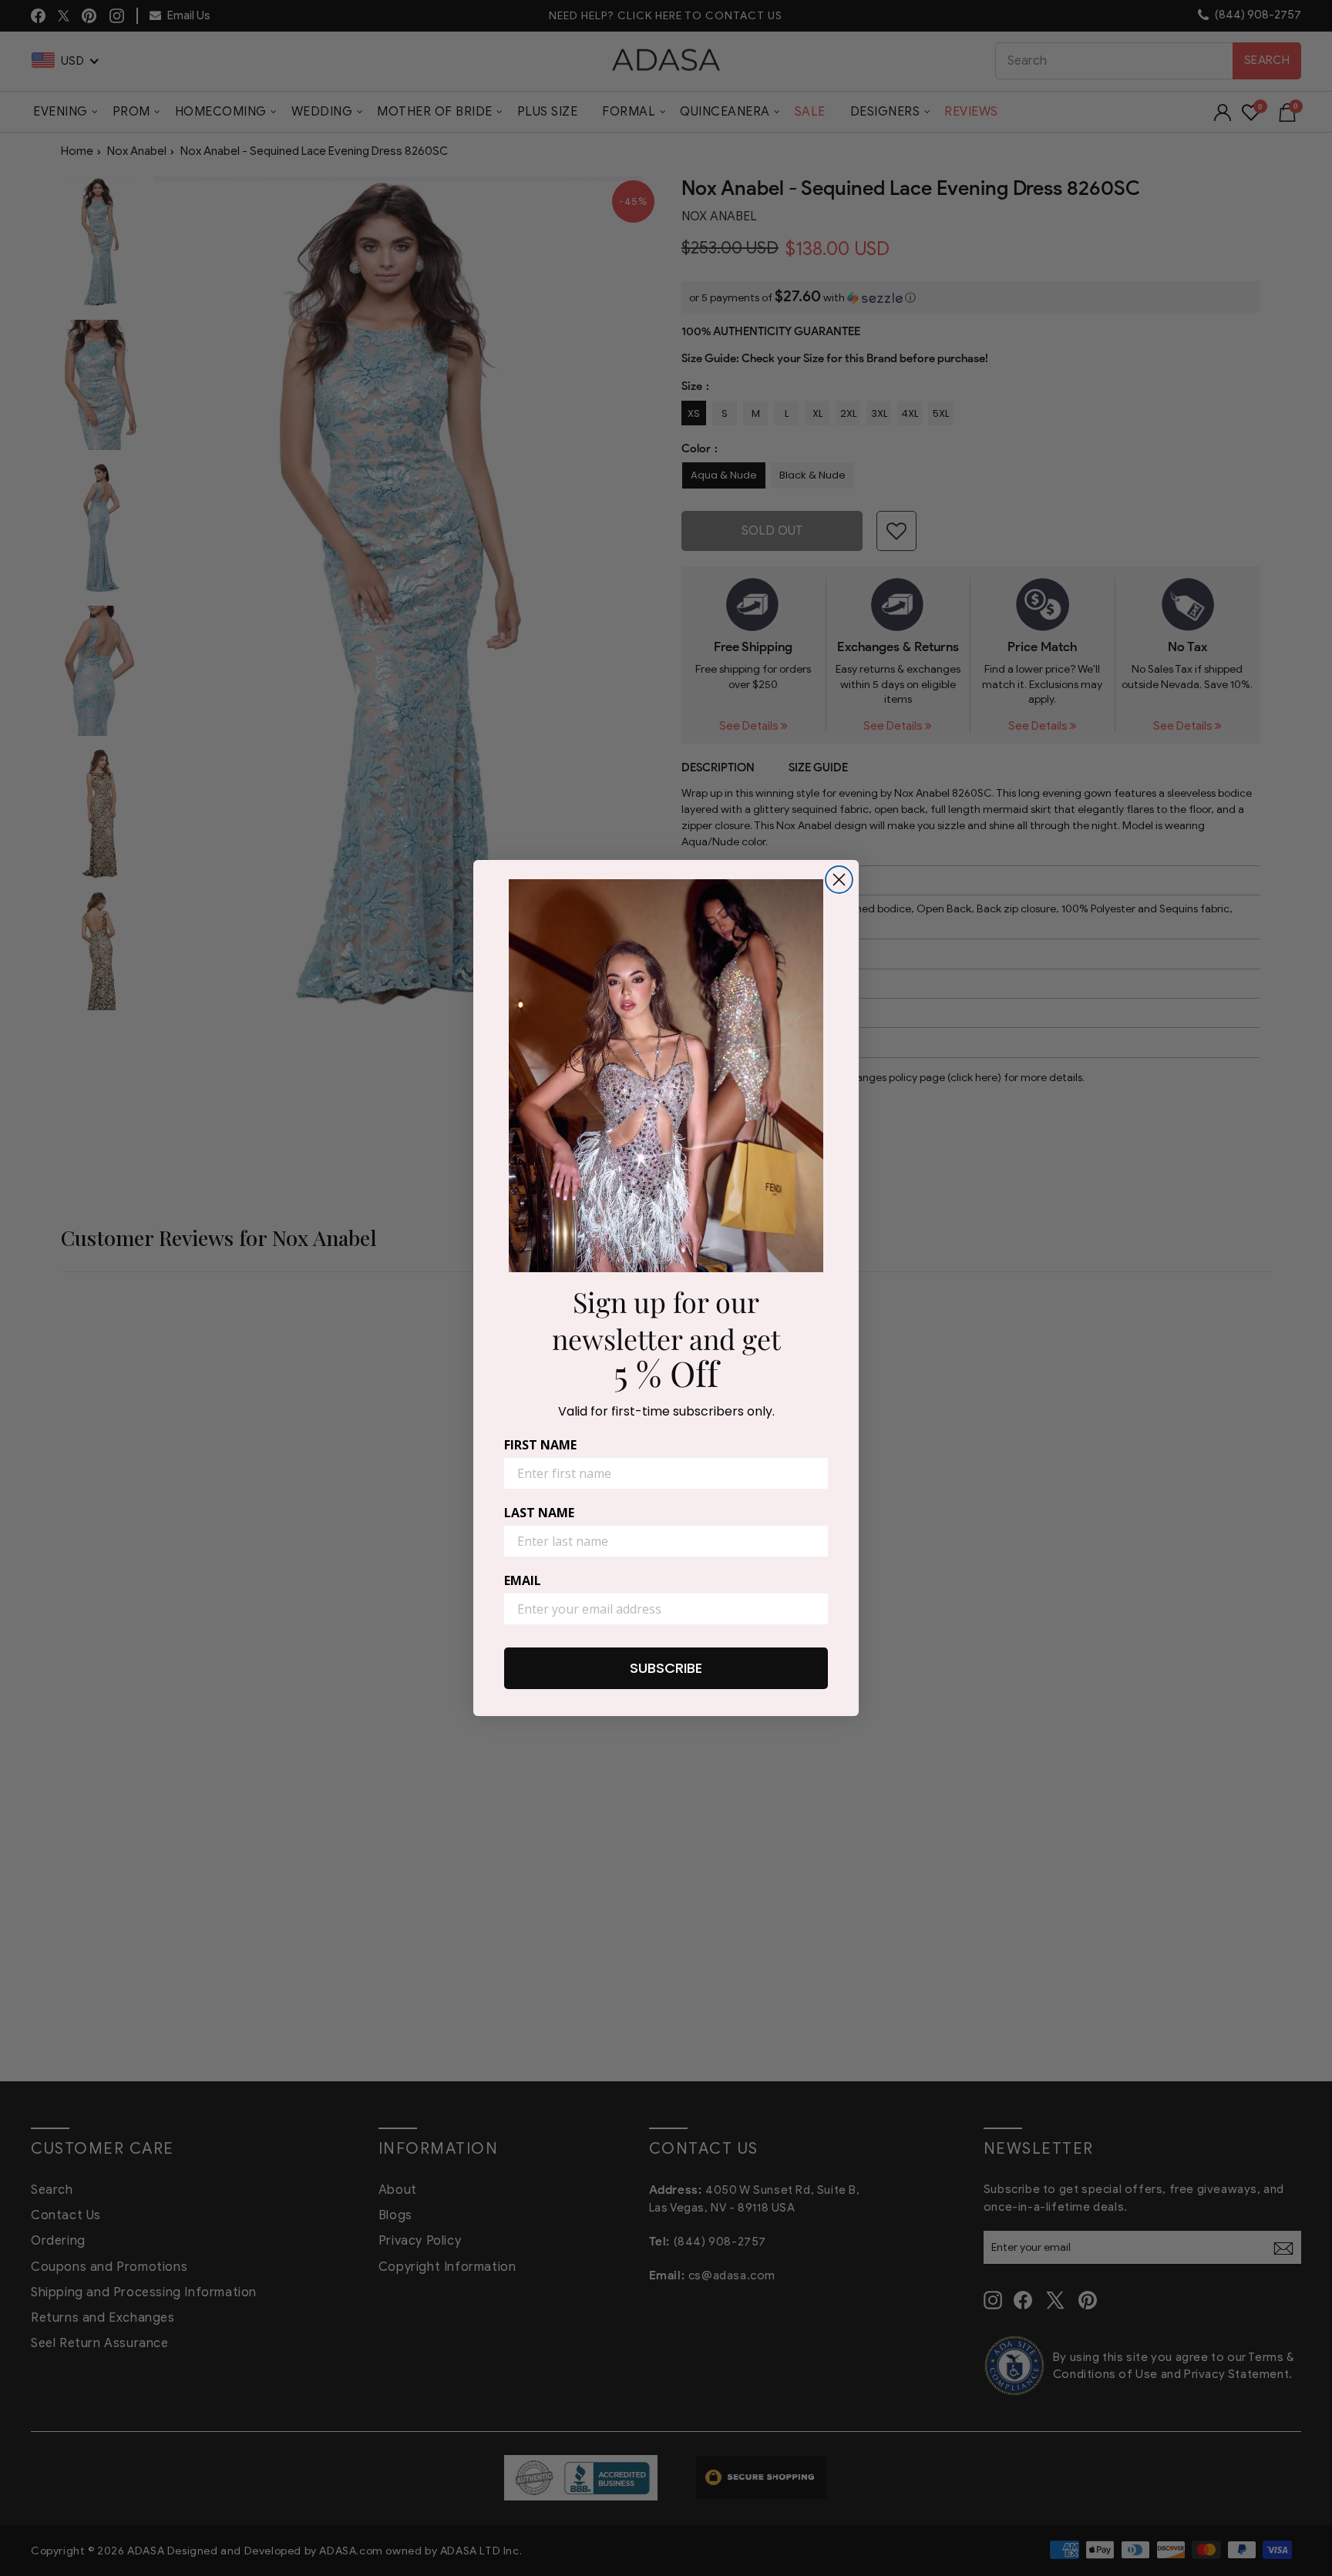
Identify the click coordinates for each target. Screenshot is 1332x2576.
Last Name (539, 1513)
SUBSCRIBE (666, 1668)
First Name (540, 1445)
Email (523, 1580)
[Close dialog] (839, 880)
